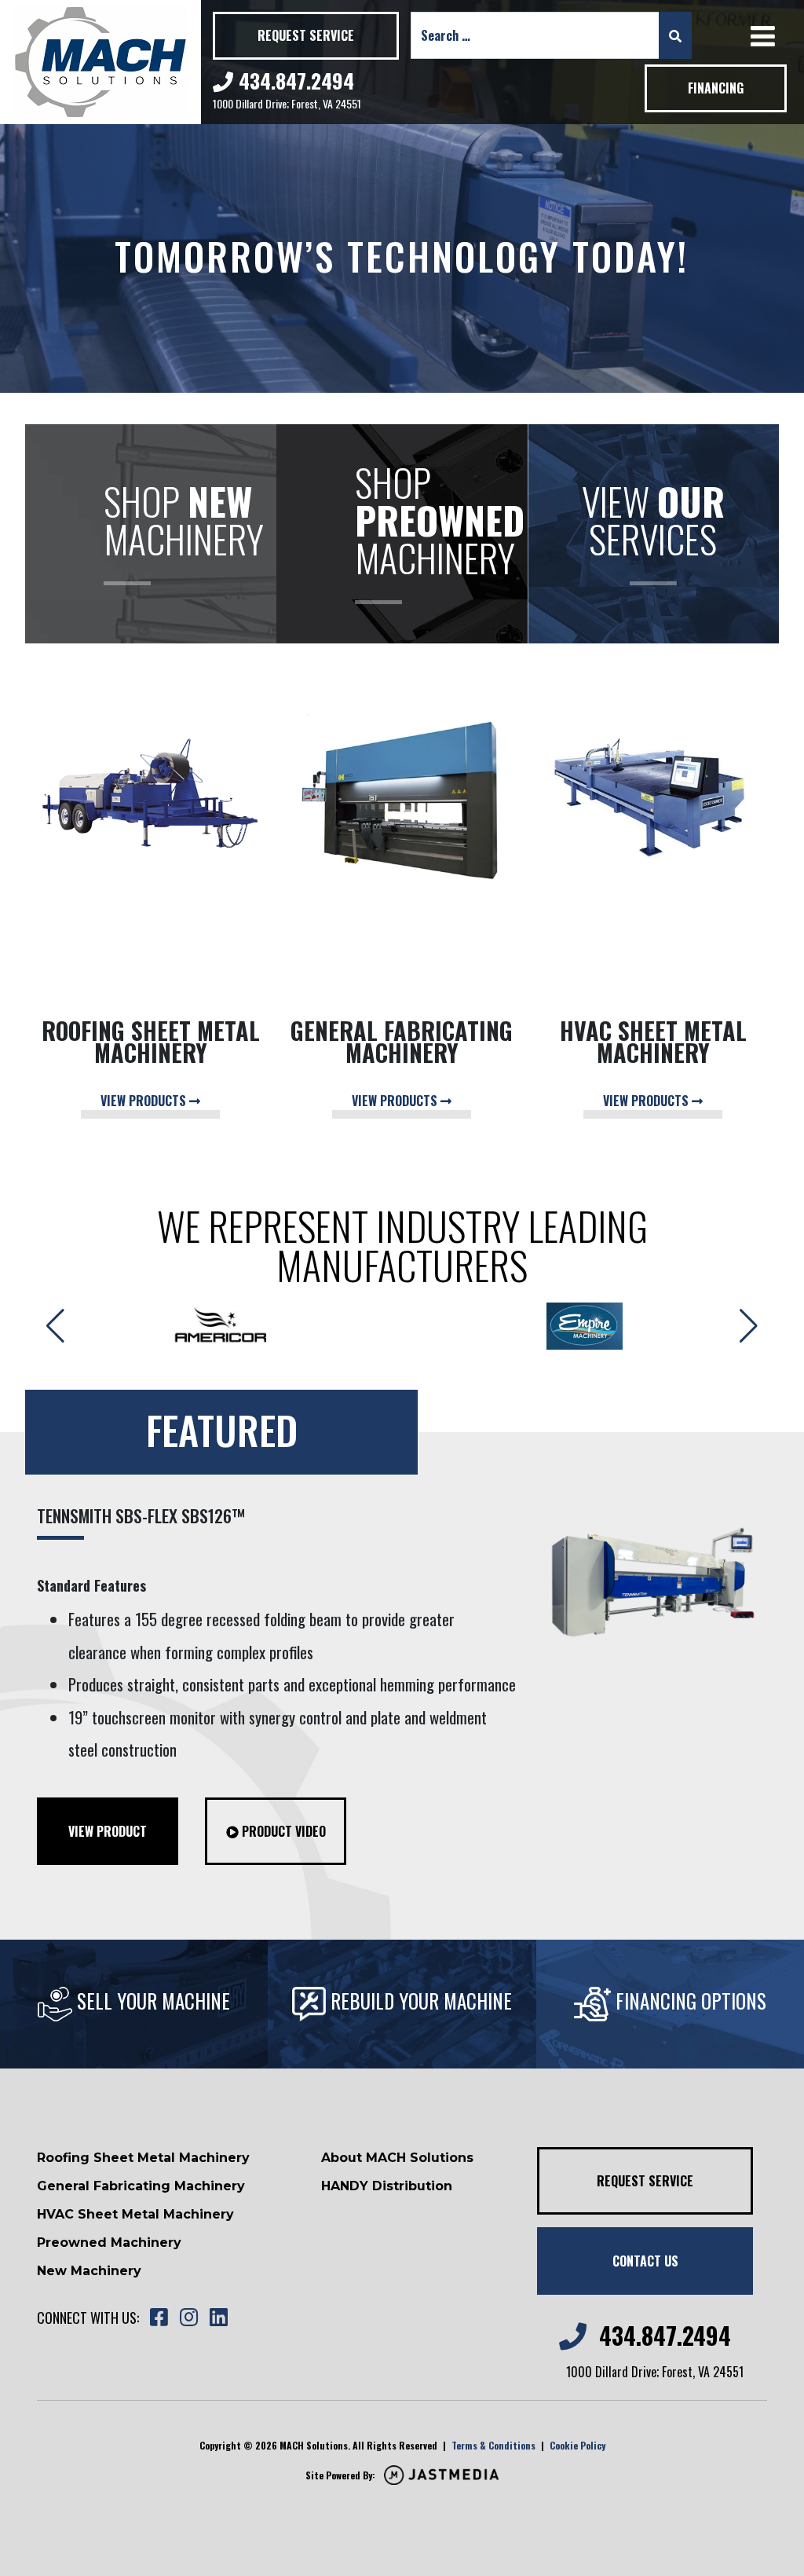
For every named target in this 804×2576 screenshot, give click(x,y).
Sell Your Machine (151, 2001)
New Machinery (89, 2271)
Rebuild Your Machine (419, 2001)
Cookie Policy (577, 2445)
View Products (145, 1101)
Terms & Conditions (493, 2445)
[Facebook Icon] (159, 2318)
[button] (749, 1326)
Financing (716, 88)
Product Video (282, 1831)
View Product (108, 1831)
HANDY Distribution (387, 2186)
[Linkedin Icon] (218, 2318)
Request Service (306, 35)
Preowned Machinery (109, 2243)
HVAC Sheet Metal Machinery (135, 2214)
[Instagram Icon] (188, 2318)
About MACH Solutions (397, 2158)
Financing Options (689, 2001)
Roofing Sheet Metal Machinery (143, 2158)
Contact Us (645, 2261)
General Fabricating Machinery (141, 2186)
